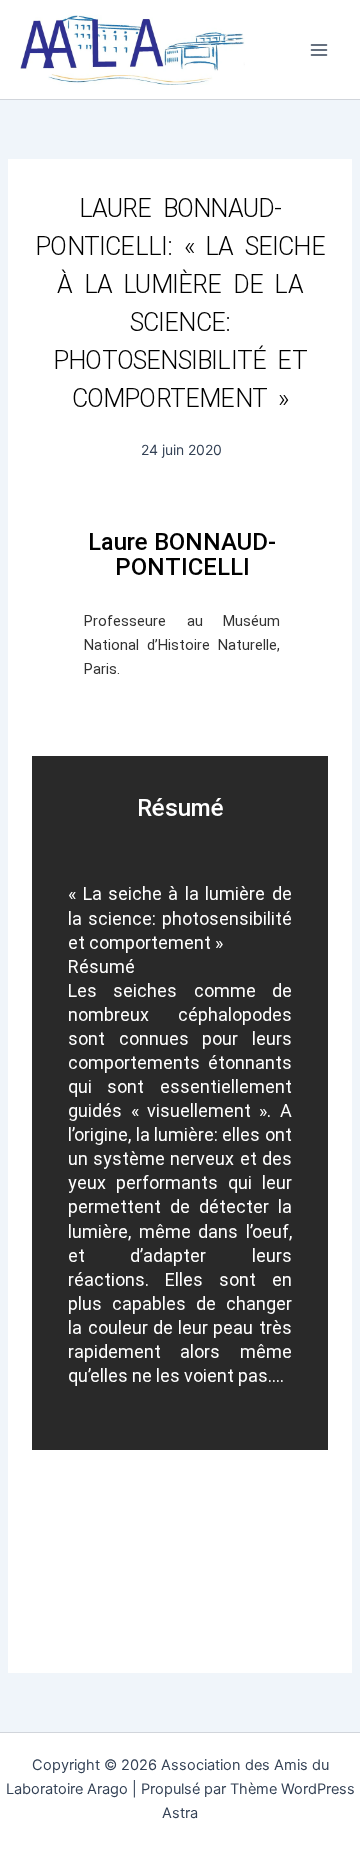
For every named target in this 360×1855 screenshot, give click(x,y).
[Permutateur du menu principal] (319, 50)
